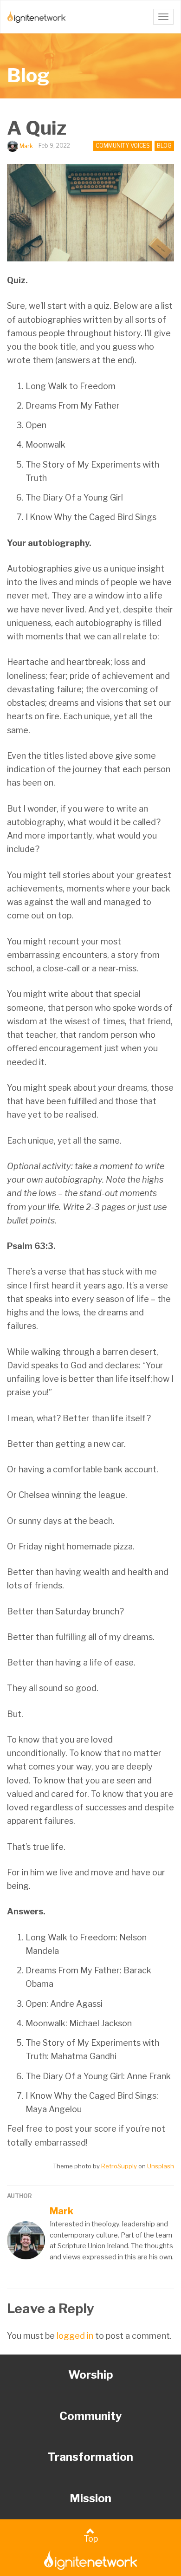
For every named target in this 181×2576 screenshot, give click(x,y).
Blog (28, 75)
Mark (26, 146)
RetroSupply (119, 2166)
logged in (75, 2336)
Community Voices (123, 146)
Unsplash (161, 2166)
